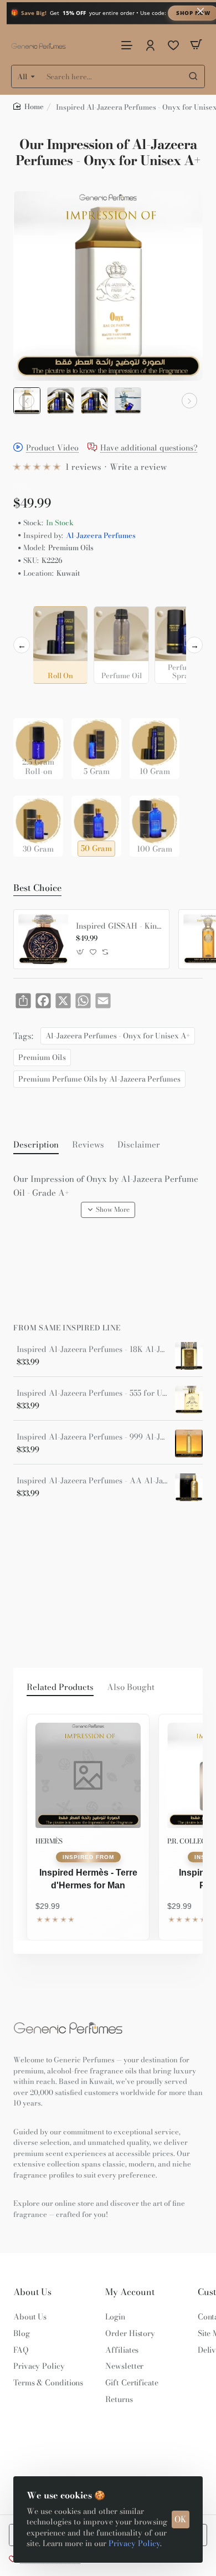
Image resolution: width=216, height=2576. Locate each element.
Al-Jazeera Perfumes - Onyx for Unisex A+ (118, 1036)
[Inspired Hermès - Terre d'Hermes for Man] (88, 1775)
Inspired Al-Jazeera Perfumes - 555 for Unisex (92, 1393)
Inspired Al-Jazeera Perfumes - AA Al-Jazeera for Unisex (92, 1481)
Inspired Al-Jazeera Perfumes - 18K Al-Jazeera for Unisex (92, 1350)
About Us (32, 2292)
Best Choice (37, 888)
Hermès (49, 1841)
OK (181, 2519)
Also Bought (131, 1687)
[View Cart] (196, 45)
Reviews (88, 1145)
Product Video (52, 448)
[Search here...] (193, 76)
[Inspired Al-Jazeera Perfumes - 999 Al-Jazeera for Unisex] (189, 1443)
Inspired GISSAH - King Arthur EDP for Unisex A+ (119, 926)
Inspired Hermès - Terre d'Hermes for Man (88, 1879)
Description (36, 1145)
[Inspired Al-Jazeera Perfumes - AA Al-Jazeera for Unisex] (189, 1487)
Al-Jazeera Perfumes (101, 536)
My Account (130, 2292)
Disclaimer (139, 1145)
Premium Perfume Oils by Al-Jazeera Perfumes (99, 1079)
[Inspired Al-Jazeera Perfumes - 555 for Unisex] (189, 1400)
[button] (27, 401)
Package (31, 701)
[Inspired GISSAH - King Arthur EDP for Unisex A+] (43, 939)
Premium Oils (42, 1057)
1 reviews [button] (83, 467)
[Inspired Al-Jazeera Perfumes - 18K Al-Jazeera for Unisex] (189, 1356)
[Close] (200, 11)
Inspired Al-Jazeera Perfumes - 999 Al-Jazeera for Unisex (92, 1437)
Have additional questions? (149, 448)
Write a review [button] (138, 467)
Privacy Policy (134, 2543)
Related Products (60, 1687)
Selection (32, 597)
